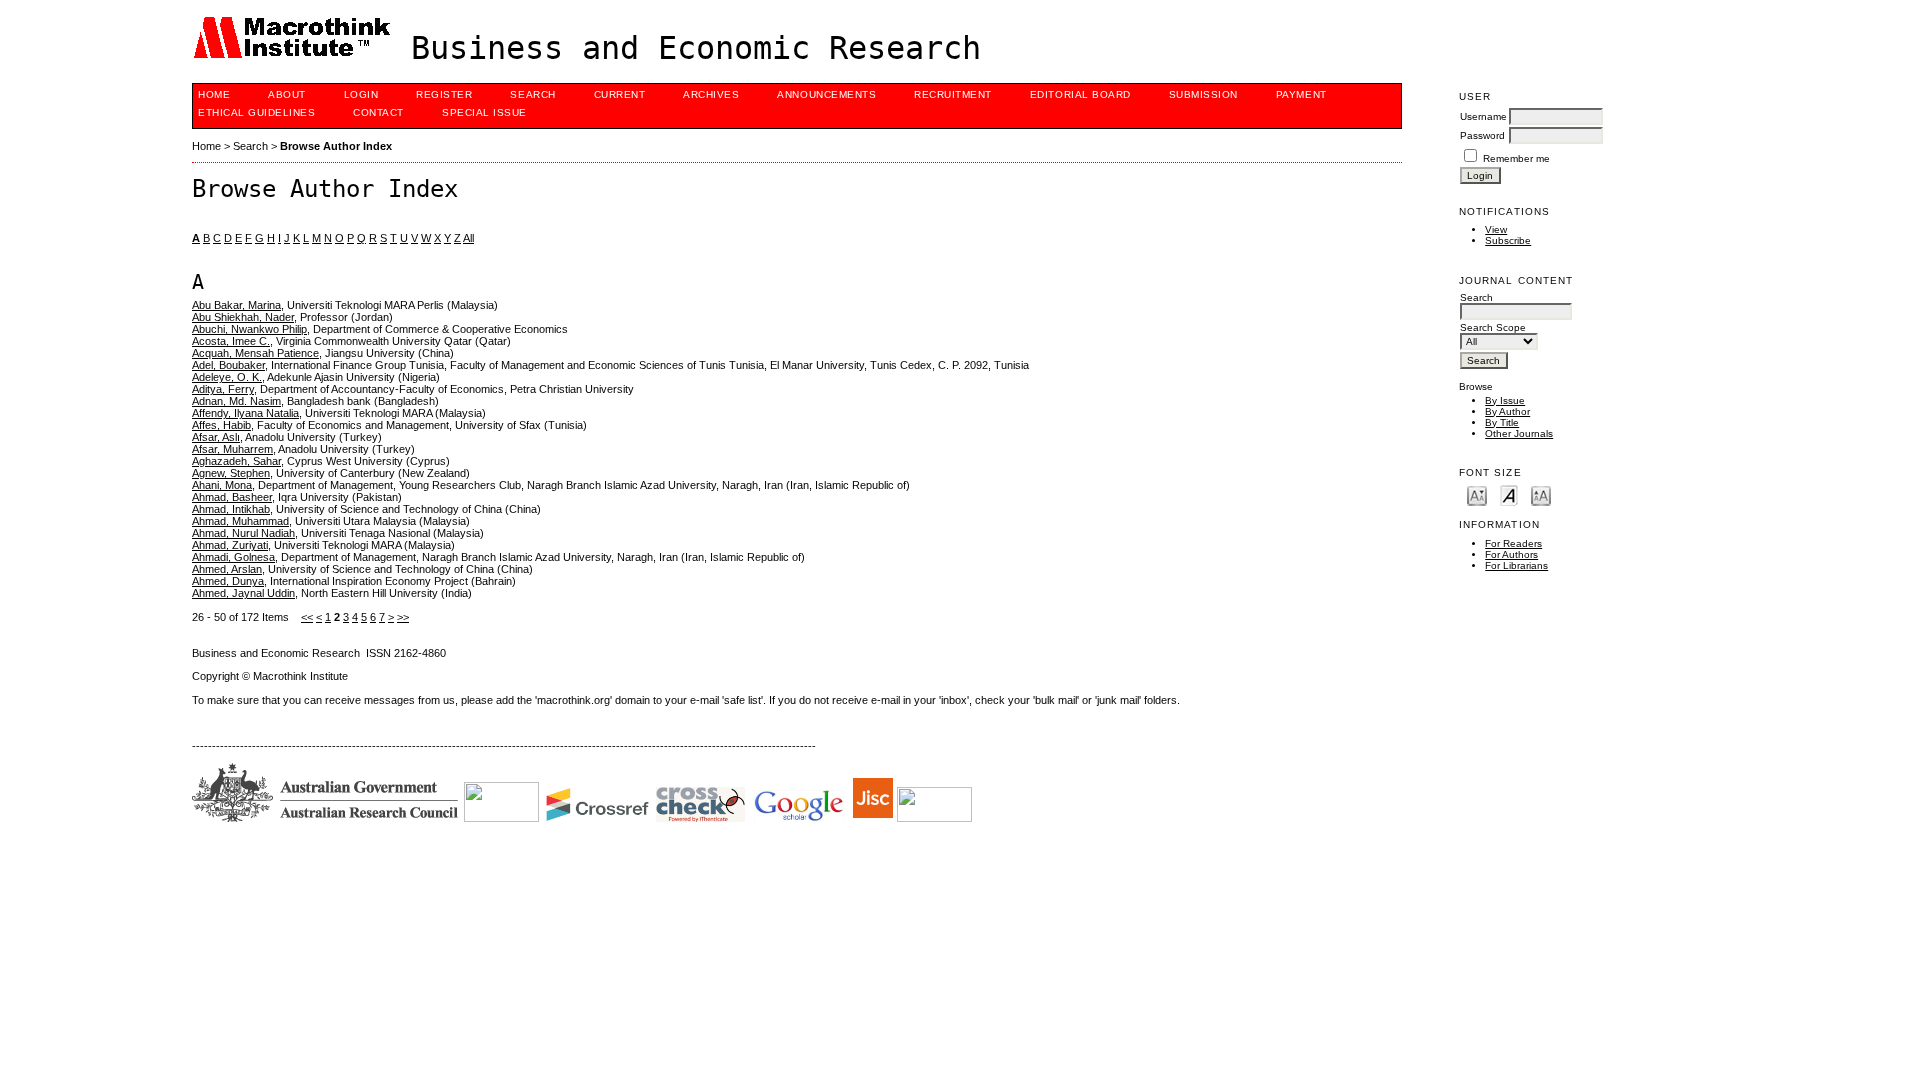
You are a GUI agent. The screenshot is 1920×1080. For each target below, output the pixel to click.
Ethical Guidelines (256, 112)
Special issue (484, 112)
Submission (1203, 94)
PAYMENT (1301, 94)
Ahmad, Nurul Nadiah (243, 533)
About (287, 94)
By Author (1507, 411)
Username (1483, 116)
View (1496, 229)
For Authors (1511, 554)
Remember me (1516, 158)
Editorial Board (1080, 94)
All (468, 238)
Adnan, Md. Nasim (236, 401)
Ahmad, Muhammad (240, 521)
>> (403, 617)
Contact (378, 112)
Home (214, 94)
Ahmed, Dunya (228, 581)
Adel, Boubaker (228, 365)
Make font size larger (1541, 494)
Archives (711, 94)
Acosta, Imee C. (231, 341)
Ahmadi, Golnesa (233, 557)
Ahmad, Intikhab (231, 509)
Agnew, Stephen (231, 473)
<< (307, 617)
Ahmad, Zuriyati (230, 545)
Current (620, 94)
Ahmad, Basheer (232, 497)
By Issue (1505, 400)
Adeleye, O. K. (227, 377)
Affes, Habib (221, 425)
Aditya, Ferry (223, 389)
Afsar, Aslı (216, 437)
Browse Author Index (336, 146)
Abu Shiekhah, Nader (243, 317)
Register (444, 94)
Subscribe (1508, 240)
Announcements (826, 94)
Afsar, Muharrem (232, 449)
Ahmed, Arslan (227, 569)
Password (1482, 135)
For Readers (1513, 543)
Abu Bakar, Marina (236, 305)
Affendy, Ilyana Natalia (245, 413)
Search (532, 94)
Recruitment (953, 94)
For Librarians (1516, 565)
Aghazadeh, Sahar (236, 461)
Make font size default (1509, 494)
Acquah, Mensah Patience (255, 353)
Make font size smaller (1477, 494)
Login (361, 94)
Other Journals (1519, 433)
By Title (1502, 422)
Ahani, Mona (222, 485)
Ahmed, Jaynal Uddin (243, 593)
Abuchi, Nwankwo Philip (249, 329)
